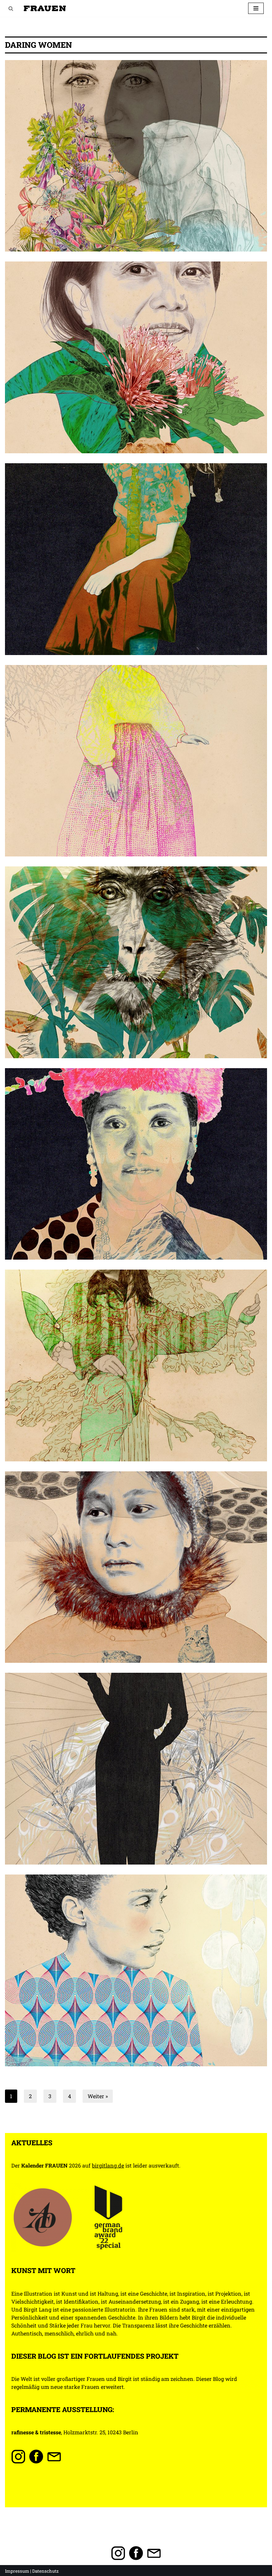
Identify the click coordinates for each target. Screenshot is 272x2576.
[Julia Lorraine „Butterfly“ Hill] (136, 1365)
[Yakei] (136, 962)
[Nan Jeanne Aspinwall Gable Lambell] (136, 559)
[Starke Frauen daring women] (45, 8)
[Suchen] (11, 8)
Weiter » (98, 2096)
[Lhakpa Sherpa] (136, 1164)
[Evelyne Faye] (136, 1970)
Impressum (17, 2571)
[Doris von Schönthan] (136, 1769)
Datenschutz (45, 2571)
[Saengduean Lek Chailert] (136, 357)
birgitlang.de (108, 2165)
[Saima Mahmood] (136, 156)
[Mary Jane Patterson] (136, 761)
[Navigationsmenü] (256, 8)
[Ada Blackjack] (136, 1567)
